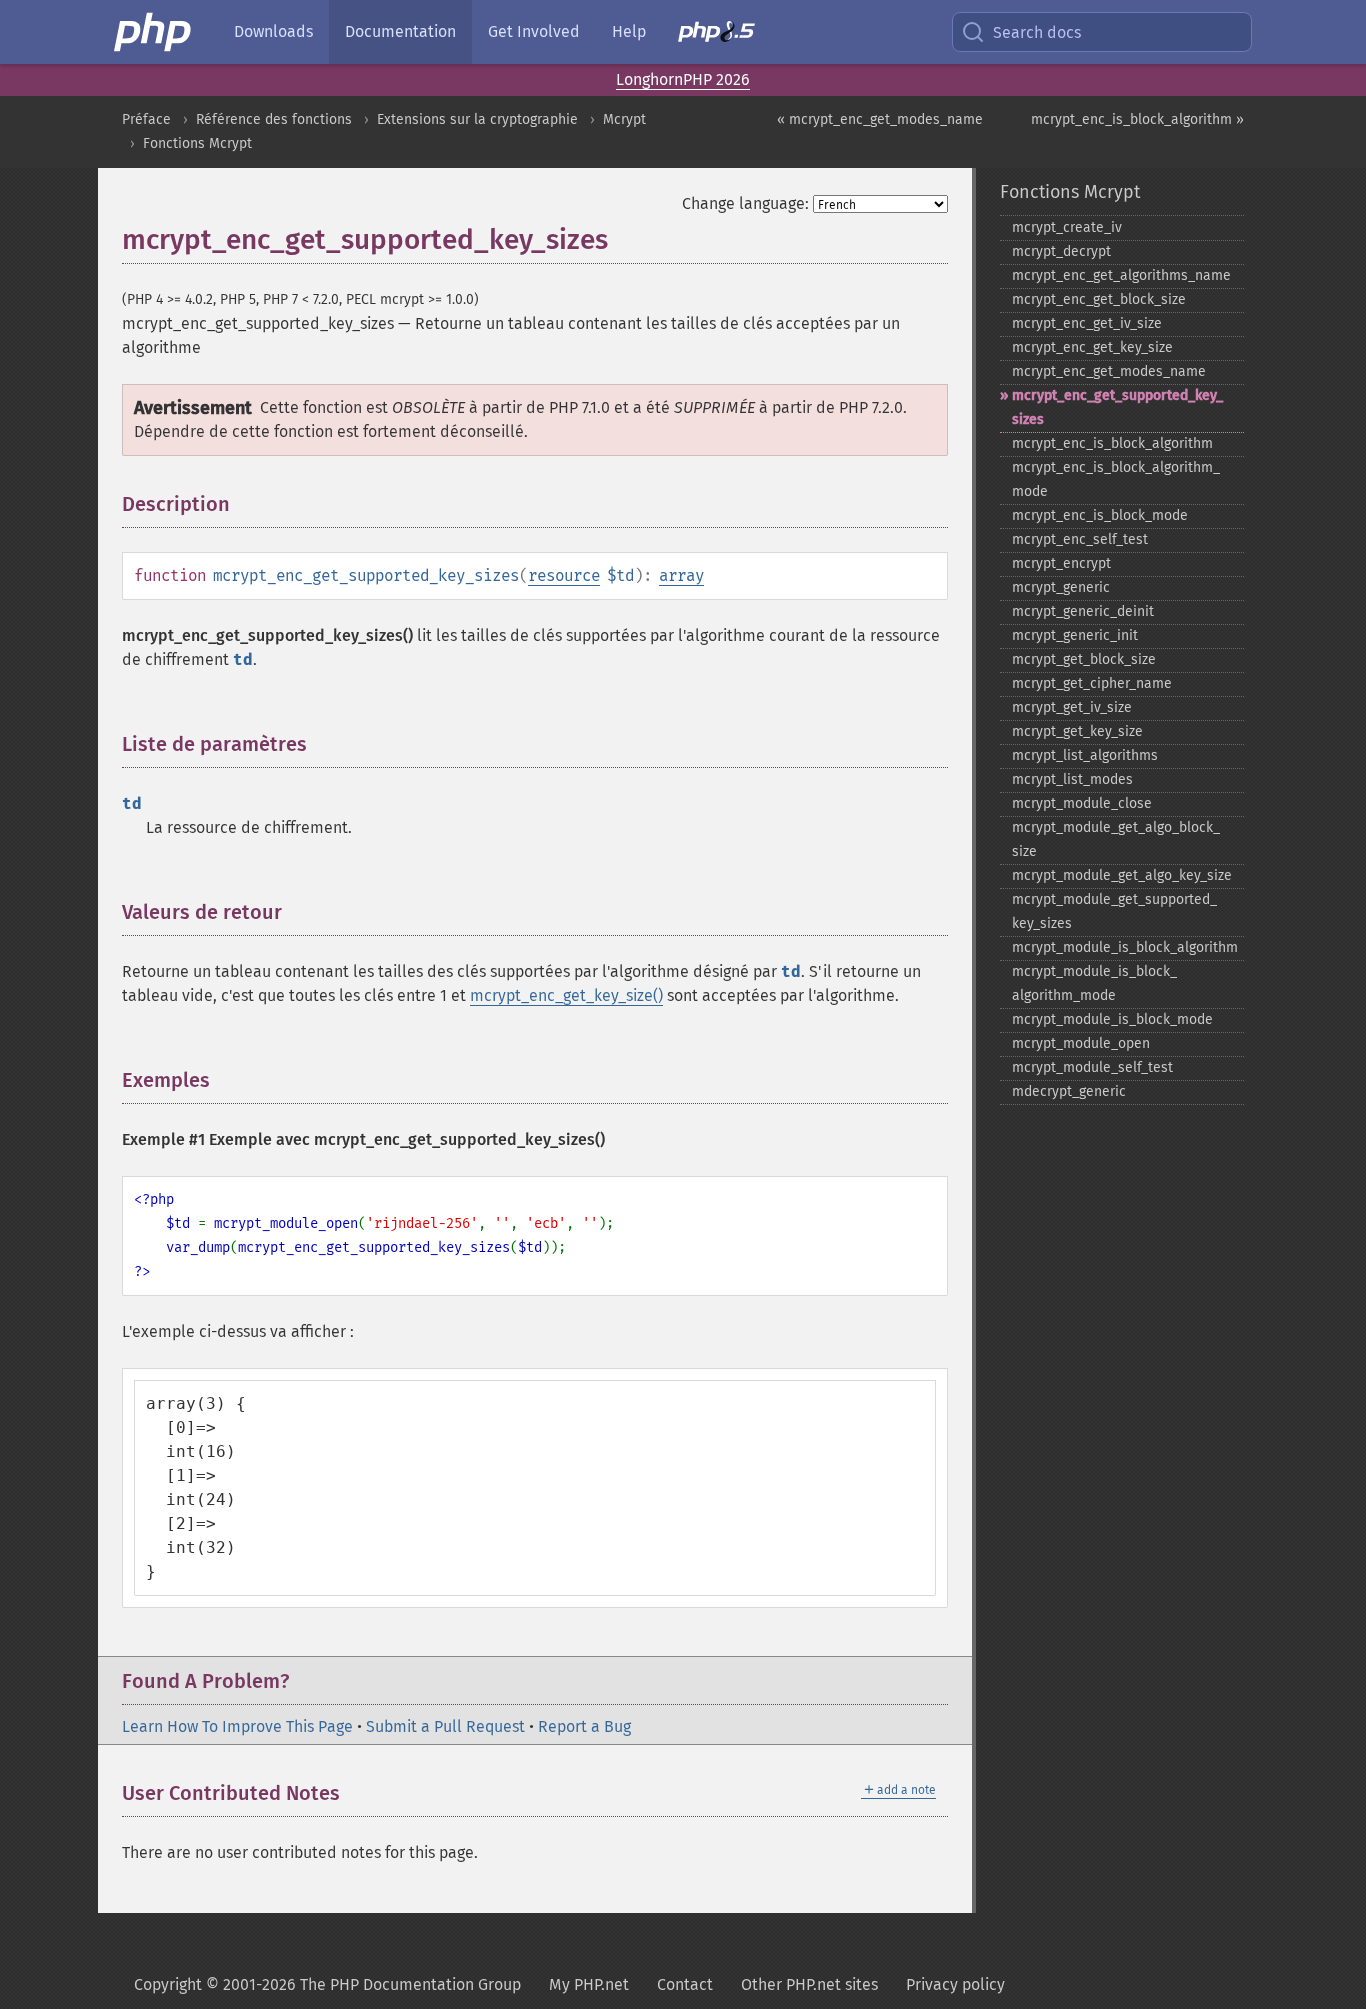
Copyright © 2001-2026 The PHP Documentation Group (327, 1984)
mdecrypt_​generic (1069, 1091)
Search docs (1037, 32)
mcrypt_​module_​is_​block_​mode (1112, 1019)
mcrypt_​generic (1061, 587)
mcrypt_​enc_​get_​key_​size (1092, 347)
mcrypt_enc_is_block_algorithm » (1137, 119)
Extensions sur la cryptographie (477, 119)
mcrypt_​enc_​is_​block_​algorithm (1112, 443)
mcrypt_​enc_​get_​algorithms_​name (1121, 275)
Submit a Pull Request (445, 1726)
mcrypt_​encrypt (1061, 563)
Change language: (745, 203)
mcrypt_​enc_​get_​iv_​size (1087, 323)
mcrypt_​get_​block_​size (1084, 659)
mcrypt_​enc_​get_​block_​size (1099, 299)
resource (564, 575)
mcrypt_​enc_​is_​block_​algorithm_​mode (1116, 479)
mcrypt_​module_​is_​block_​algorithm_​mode (1094, 983)
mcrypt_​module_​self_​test (1092, 1067)
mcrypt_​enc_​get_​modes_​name (1109, 371)
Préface (146, 119)
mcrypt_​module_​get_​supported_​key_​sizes (1114, 911)
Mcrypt (624, 119)
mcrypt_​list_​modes (1072, 779)
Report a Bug (584, 1726)
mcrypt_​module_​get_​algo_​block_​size (1116, 839)
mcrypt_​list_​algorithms (1085, 755)
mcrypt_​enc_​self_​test (1080, 539)
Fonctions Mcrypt (197, 143)
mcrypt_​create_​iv (1067, 227)
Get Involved (534, 31)
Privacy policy (955, 1984)
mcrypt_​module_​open (1081, 1043)
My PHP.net (589, 1984)
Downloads (273, 31)
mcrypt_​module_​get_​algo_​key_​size (1122, 875)
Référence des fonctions (274, 119)
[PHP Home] (154, 32)
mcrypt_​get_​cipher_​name (1092, 683)
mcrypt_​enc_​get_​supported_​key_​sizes (1117, 407)
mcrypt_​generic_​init (1075, 635)
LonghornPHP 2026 (683, 79)
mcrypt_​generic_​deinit (1083, 611)
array (681, 575)
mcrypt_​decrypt (1061, 251)
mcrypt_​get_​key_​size (1077, 731)
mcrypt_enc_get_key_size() (566, 995)
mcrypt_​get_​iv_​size (1072, 707)
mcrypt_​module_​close (1082, 803)
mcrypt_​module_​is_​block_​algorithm (1125, 947)
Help (629, 31)
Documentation (400, 31)
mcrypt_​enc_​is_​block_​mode (1100, 515)
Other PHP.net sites (809, 1984)
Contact (685, 1984)
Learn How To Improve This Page (237, 1726)
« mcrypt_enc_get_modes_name (880, 119)
